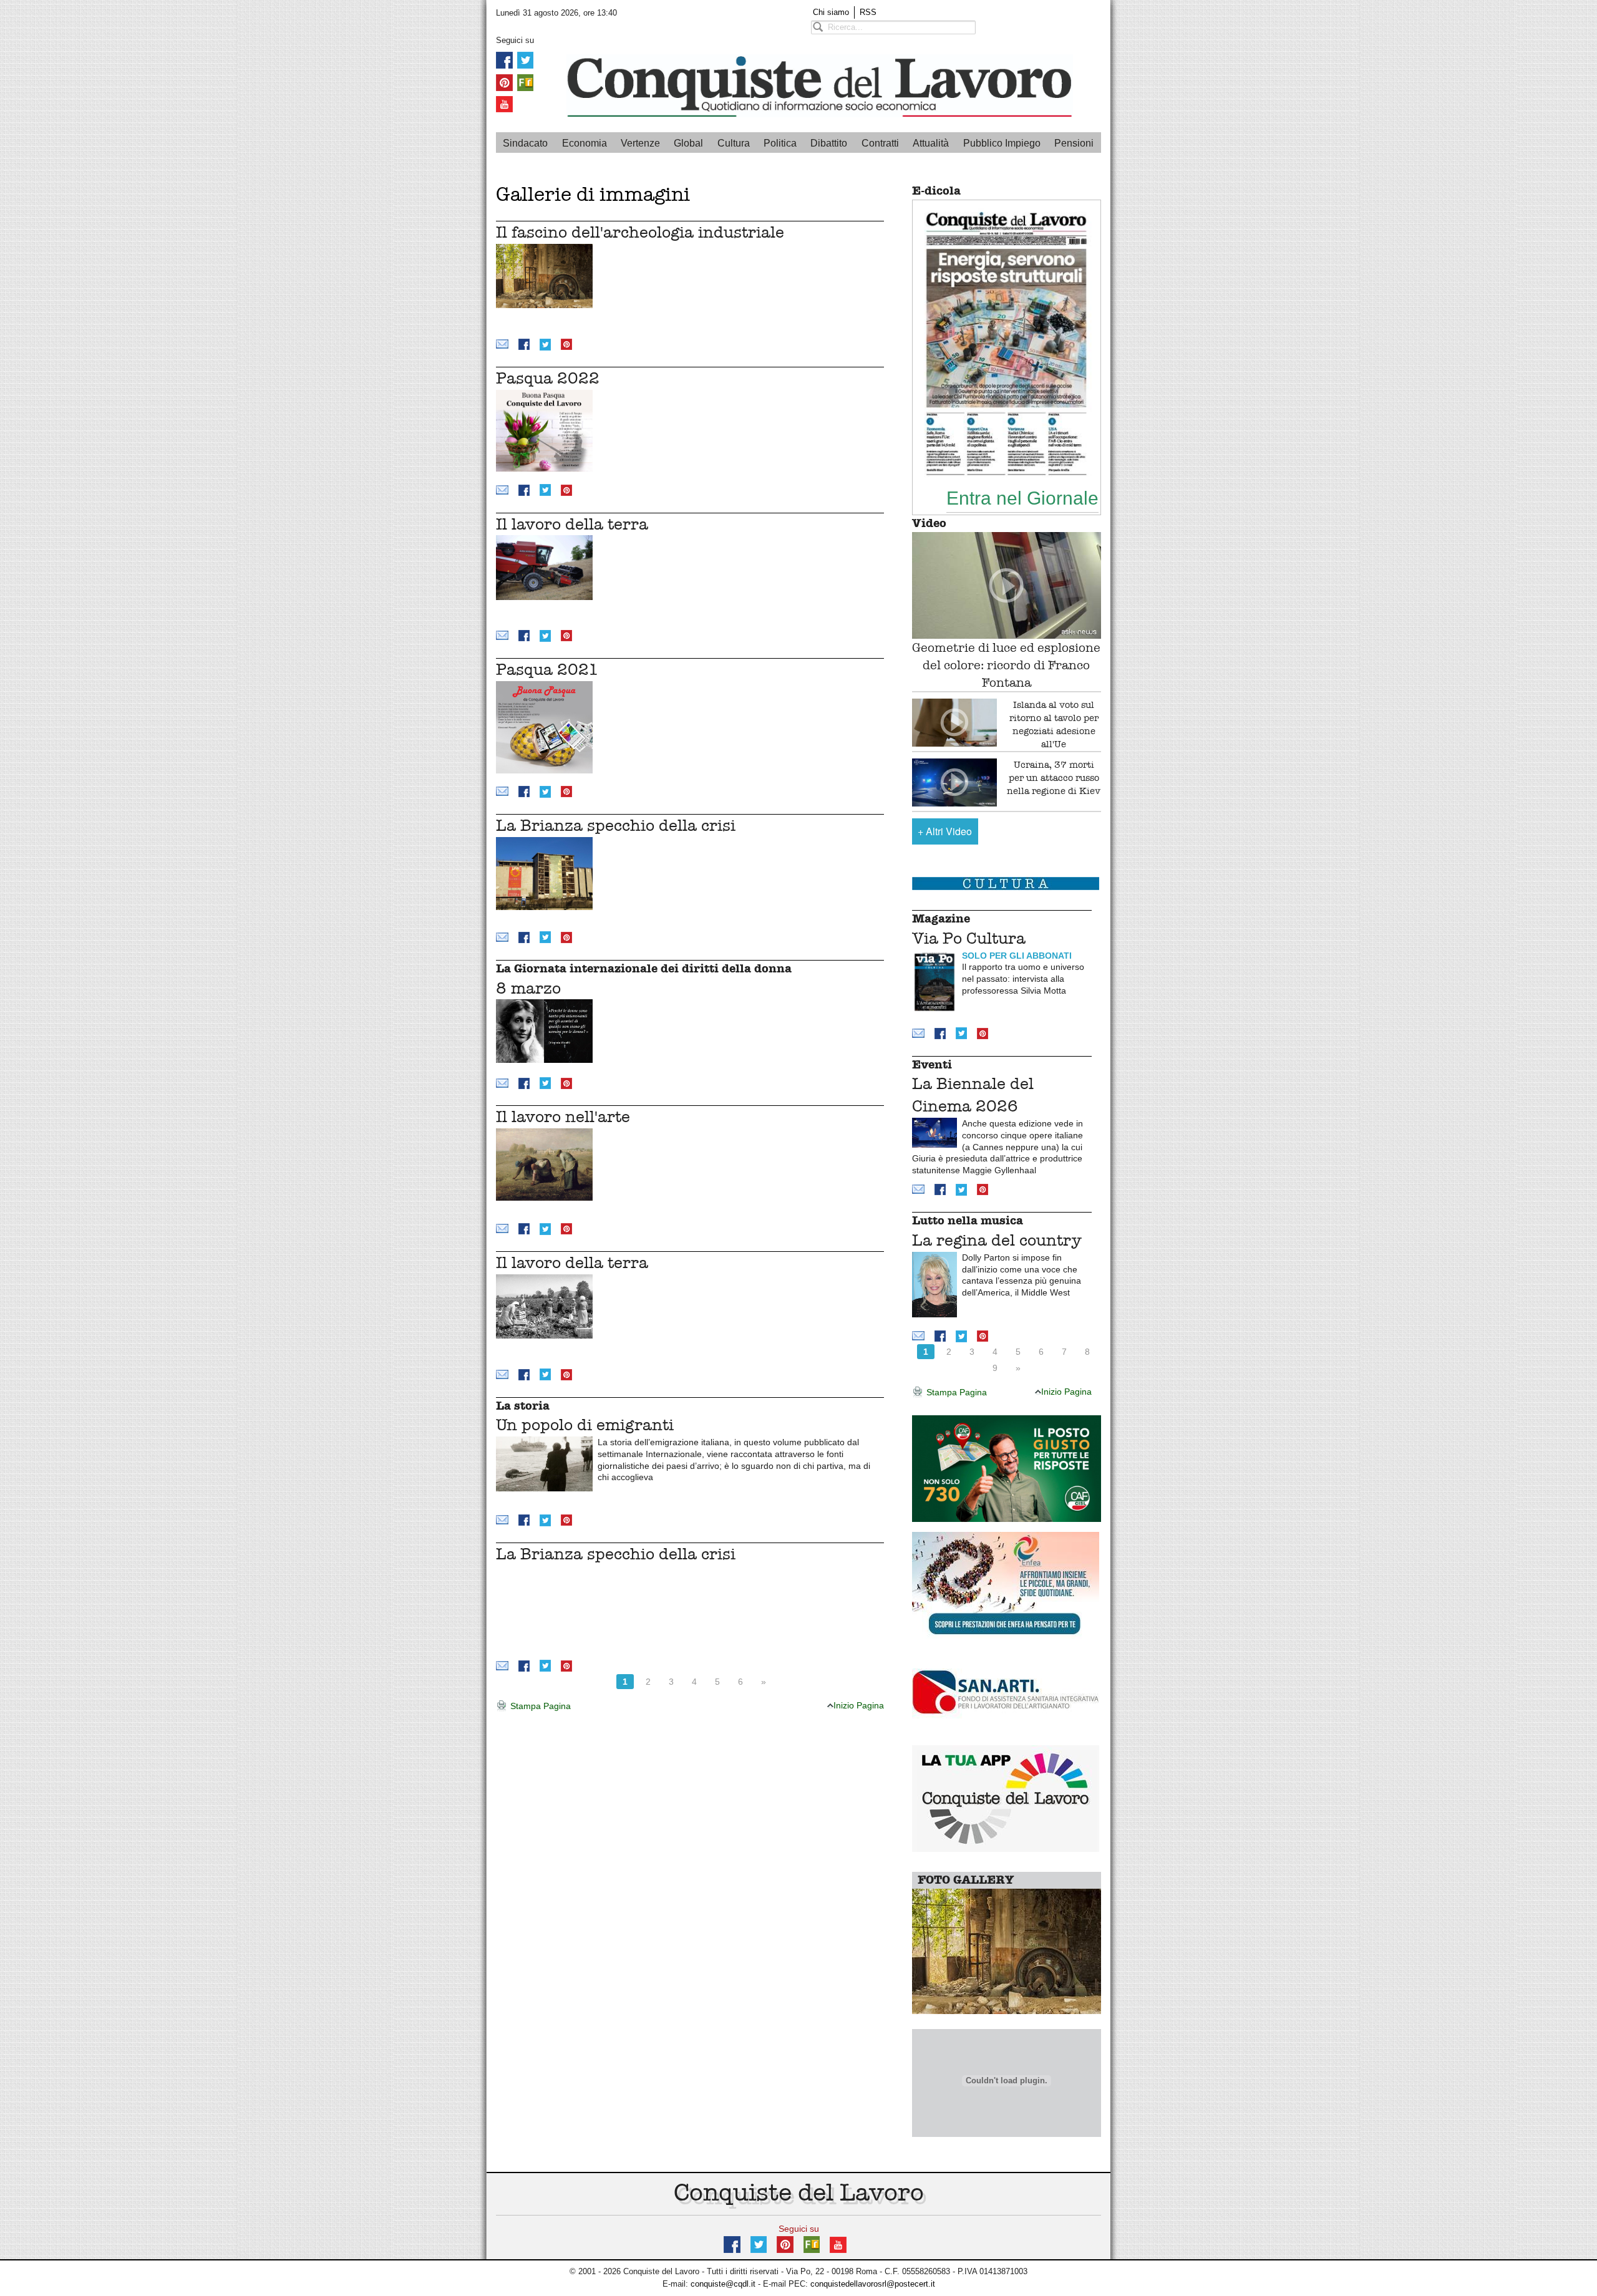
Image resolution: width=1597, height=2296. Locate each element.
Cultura (734, 143)
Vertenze (640, 143)
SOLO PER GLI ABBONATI (1017, 956)
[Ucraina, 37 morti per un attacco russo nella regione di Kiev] (955, 782)
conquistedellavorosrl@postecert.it (873, 2284)
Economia (585, 143)
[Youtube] (504, 104)
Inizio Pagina (859, 1705)
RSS (868, 12)
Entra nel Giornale (1022, 498)
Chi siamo (831, 12)
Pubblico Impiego (1002, 143)
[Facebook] (504, 60)
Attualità (931, 143)
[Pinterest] (504, 81)
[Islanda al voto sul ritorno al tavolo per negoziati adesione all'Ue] (955, 723)
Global (688, 143)
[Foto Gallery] (1007, 1951)
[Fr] (525, 81)
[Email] (502, 343)
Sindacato (525, 143)
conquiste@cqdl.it (723, 2284)
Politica (780, 143)
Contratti (880, 143)
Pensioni (1074, 143)
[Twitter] (525, 60)
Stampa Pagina (539, 1706)
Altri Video (945, 831)
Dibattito (829, 143)
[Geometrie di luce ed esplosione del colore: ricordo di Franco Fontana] (1007, 585)
